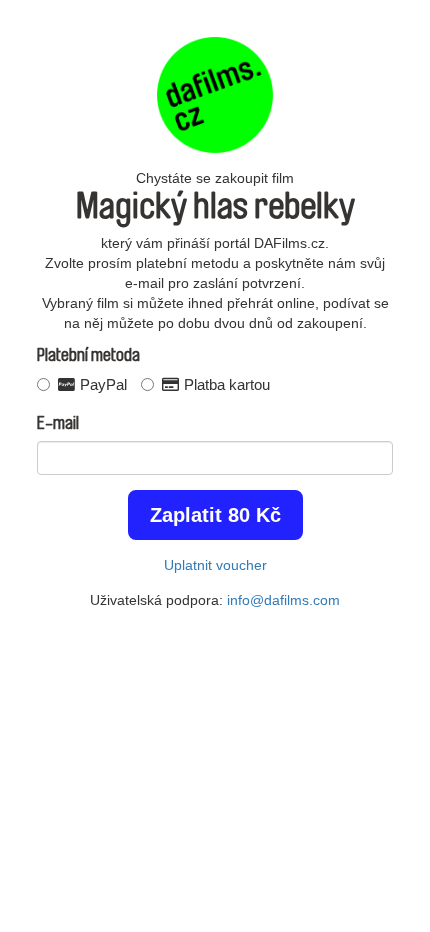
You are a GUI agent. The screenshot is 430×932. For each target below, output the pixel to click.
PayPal (101, 384)
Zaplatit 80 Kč (215, 515)
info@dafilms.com (283, 600)
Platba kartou (225, 384)
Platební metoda (88, 355)
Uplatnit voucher (215, 565)
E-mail (58, 423)
